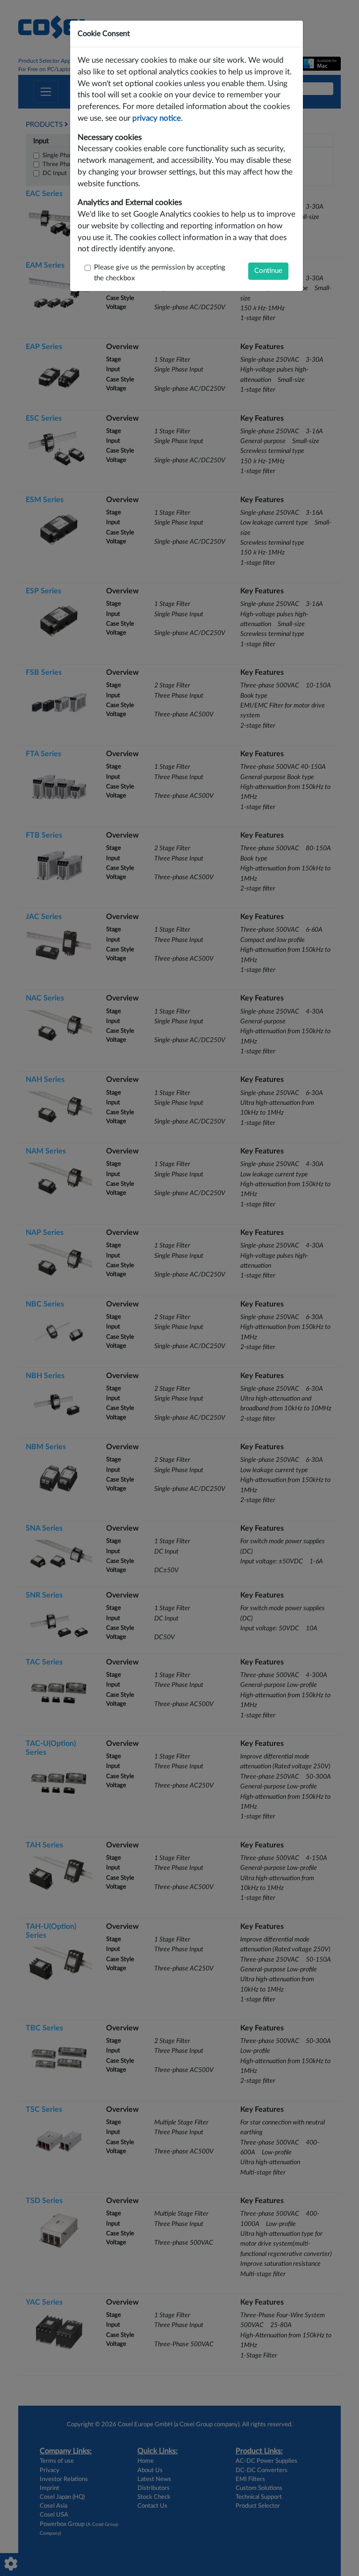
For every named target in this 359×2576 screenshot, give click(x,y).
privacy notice (157, 118)
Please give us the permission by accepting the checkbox (160, 273)
